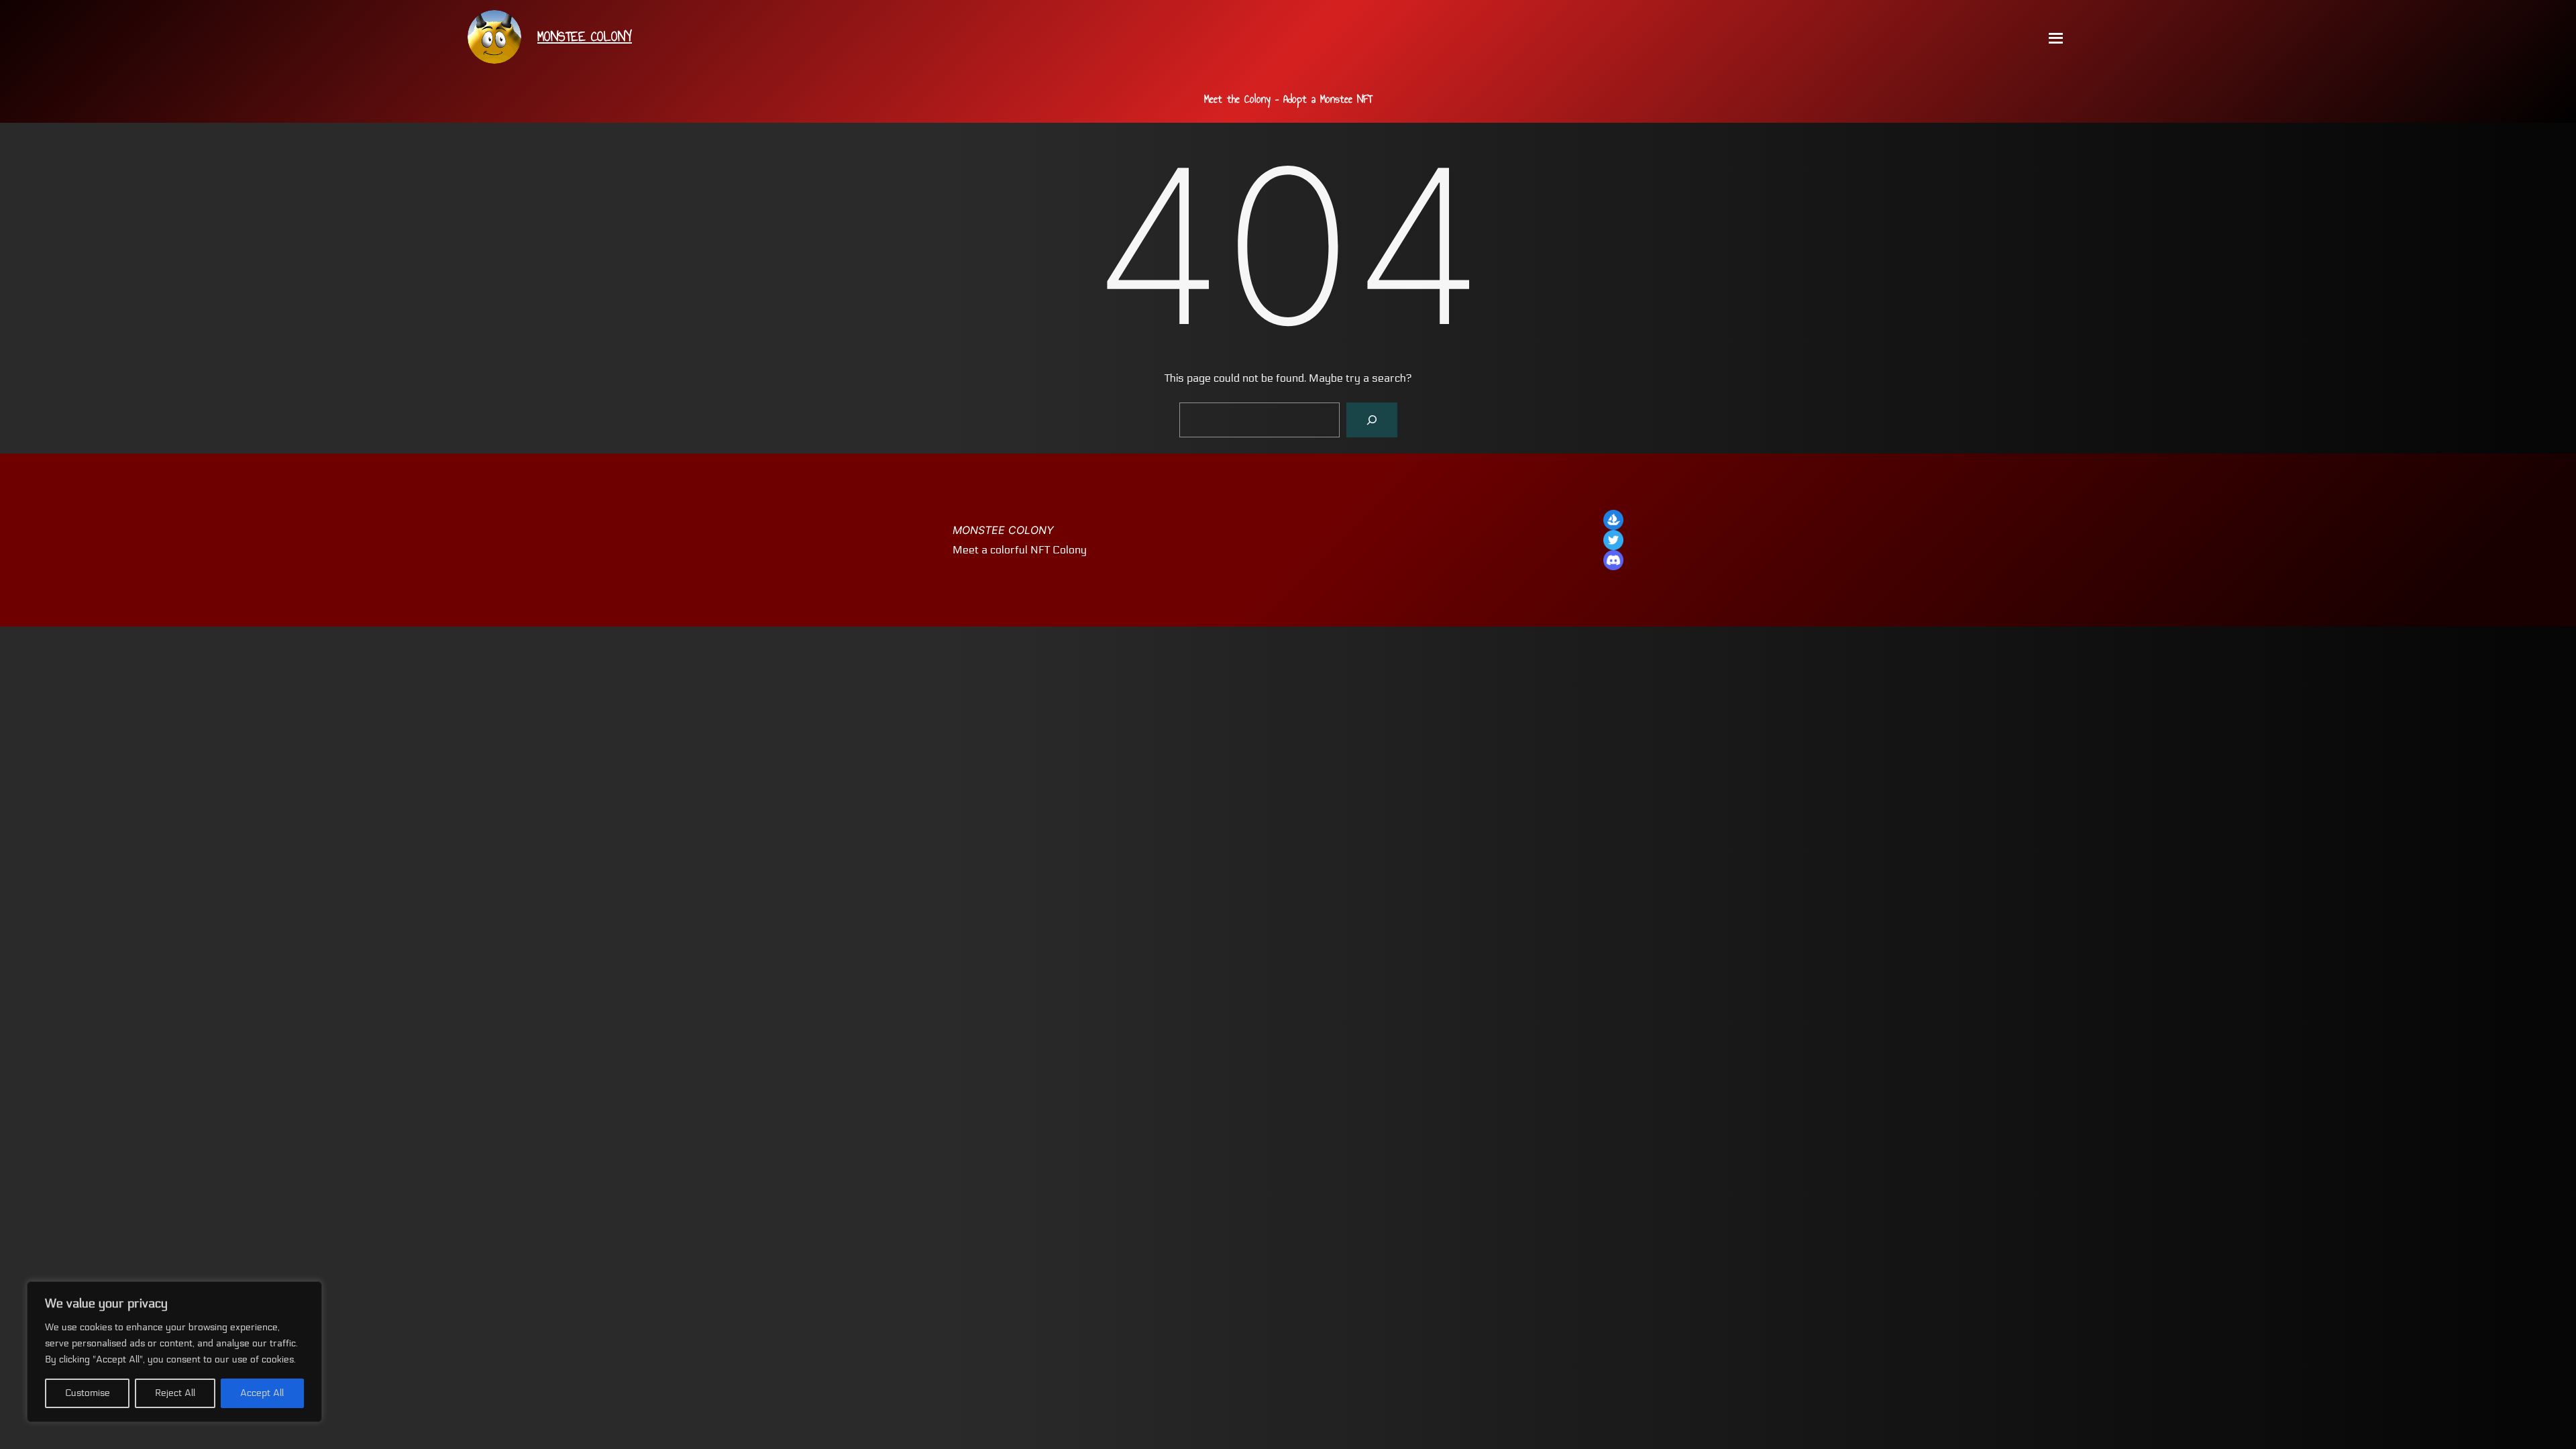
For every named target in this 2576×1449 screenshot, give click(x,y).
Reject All (175, 1393)
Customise (88, 1393)
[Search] (1372, 420)
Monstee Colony (1003, 530)
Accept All (262, 1393)
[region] (174, 1352)
